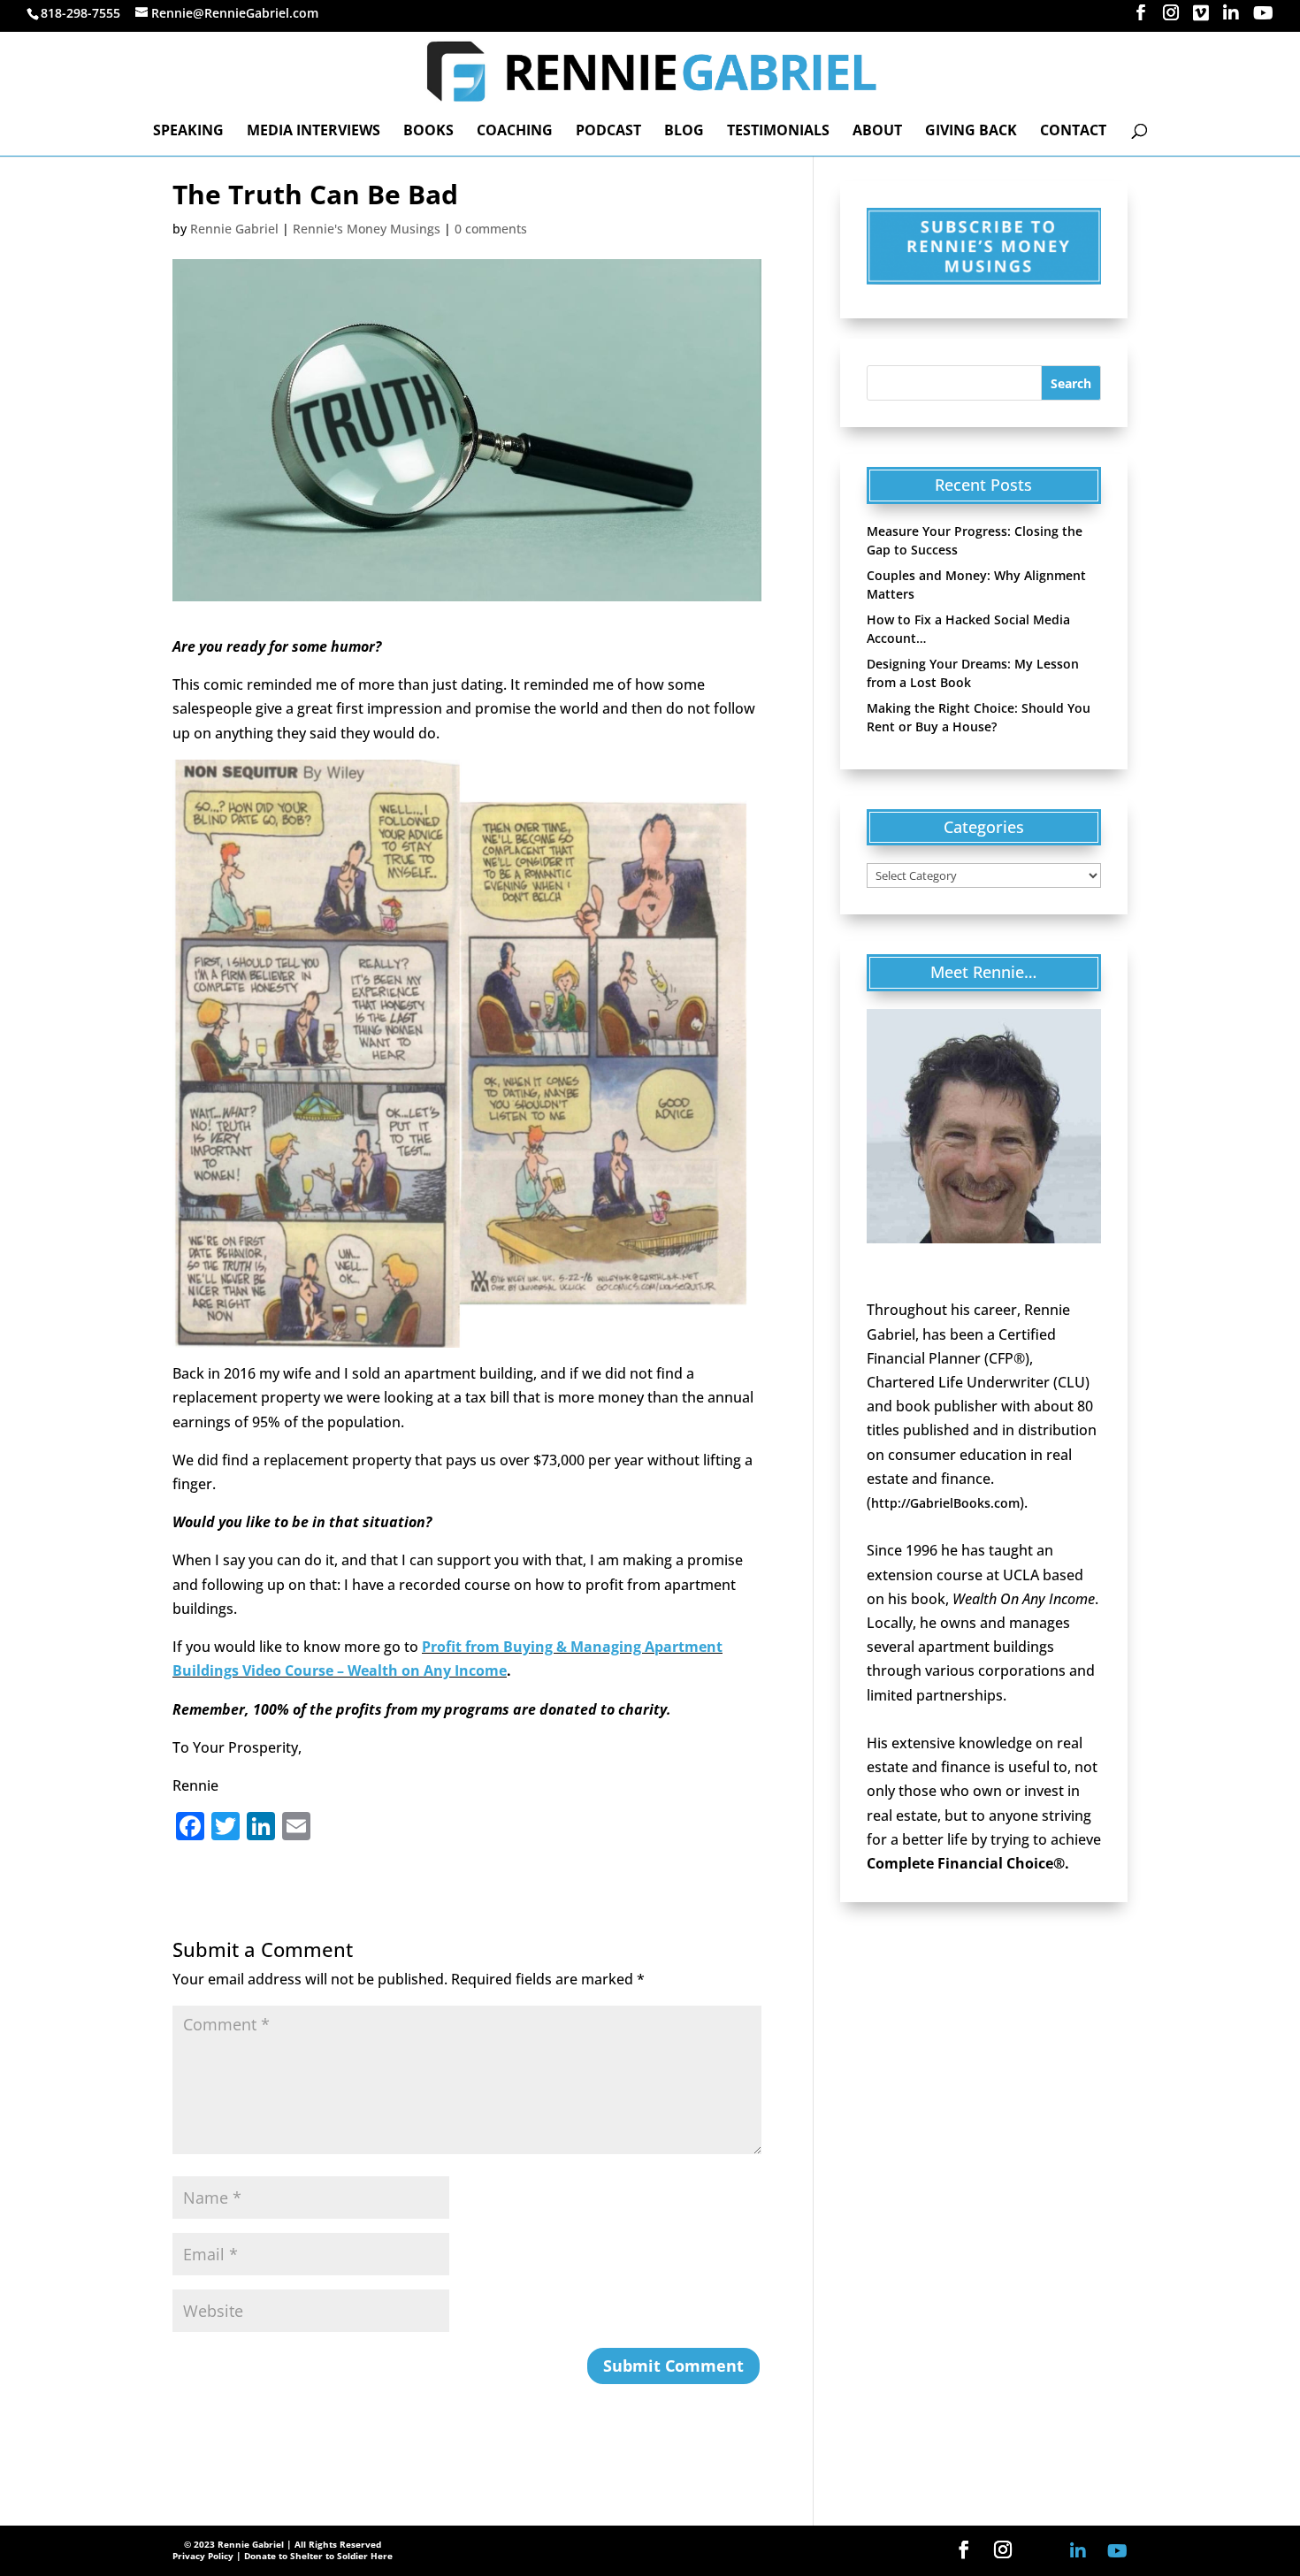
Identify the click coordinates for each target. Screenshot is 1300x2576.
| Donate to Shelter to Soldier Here (314, 2556)
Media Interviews (314, 132)
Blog (684, 132)
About (877, 132)
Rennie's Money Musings (367, 229)
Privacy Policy (203, 2556)
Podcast (608, 132)
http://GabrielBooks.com (945, 1503)
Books (428, 132)
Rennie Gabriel (234, 229)
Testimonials (778, 132)
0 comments (491, 229)
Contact (1073, 132)
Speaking (188, 132)
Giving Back (971, 132)
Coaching (515, 132)
